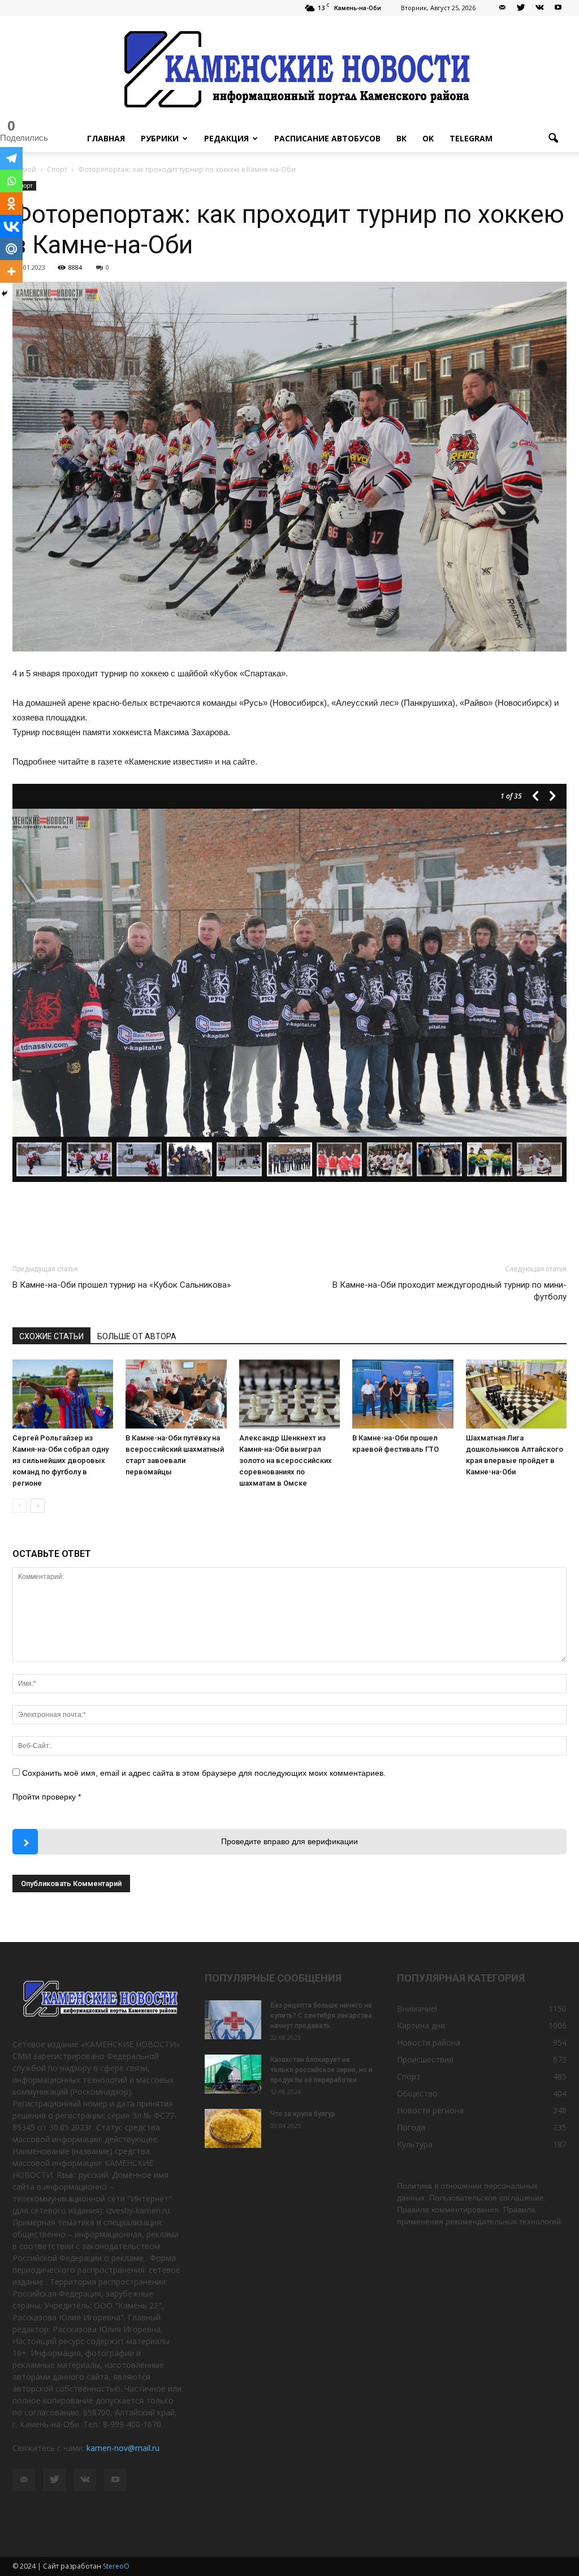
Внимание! (417, 2008)
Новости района (429, 2042)
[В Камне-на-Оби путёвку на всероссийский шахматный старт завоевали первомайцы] (176, 1394)
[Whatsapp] (11, 181)
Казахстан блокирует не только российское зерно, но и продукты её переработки (321, 2070)
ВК (401, 138)
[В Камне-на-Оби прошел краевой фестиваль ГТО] (403, 1394)
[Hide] (5, 294)
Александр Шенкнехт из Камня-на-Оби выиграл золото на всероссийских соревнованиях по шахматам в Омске (286, 1460)
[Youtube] (558, 8)
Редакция (226, 138)
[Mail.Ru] (11, 249)
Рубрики (160, 138)
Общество (417, 2093)
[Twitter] (521, 8)
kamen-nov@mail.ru (123, 2448)
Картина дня (421, 2025)
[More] (11, 271)
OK (428, 138)
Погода (411, 2127)
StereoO (116, 2566)
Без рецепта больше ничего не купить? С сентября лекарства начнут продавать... (321, 2016)
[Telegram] (11, 158)
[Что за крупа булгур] (233, 2128)
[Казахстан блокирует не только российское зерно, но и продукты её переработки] (233, 2074)
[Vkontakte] (11, 226)
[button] (553, 139)
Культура (415, 2144)
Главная (106, 138)
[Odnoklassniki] (11, 204)
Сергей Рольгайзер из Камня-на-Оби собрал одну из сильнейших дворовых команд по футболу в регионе (61, 1460)
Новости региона (430, 2110)
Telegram (471, 138)
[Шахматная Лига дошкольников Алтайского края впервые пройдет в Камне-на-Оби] (516, 1394)
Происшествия (425, 2059)
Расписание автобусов (327, 138)
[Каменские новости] (289, 70)
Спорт (409, 2076)
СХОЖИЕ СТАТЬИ (51, 1336)
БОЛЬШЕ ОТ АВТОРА (137, 1336)
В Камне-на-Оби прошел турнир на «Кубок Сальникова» (122, 1285)
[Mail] (502, 8)
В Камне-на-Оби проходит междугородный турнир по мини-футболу (450, 1291)
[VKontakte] (539, 8)
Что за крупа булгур (303, 2114)
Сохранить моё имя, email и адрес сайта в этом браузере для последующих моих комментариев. (204, 1773)
